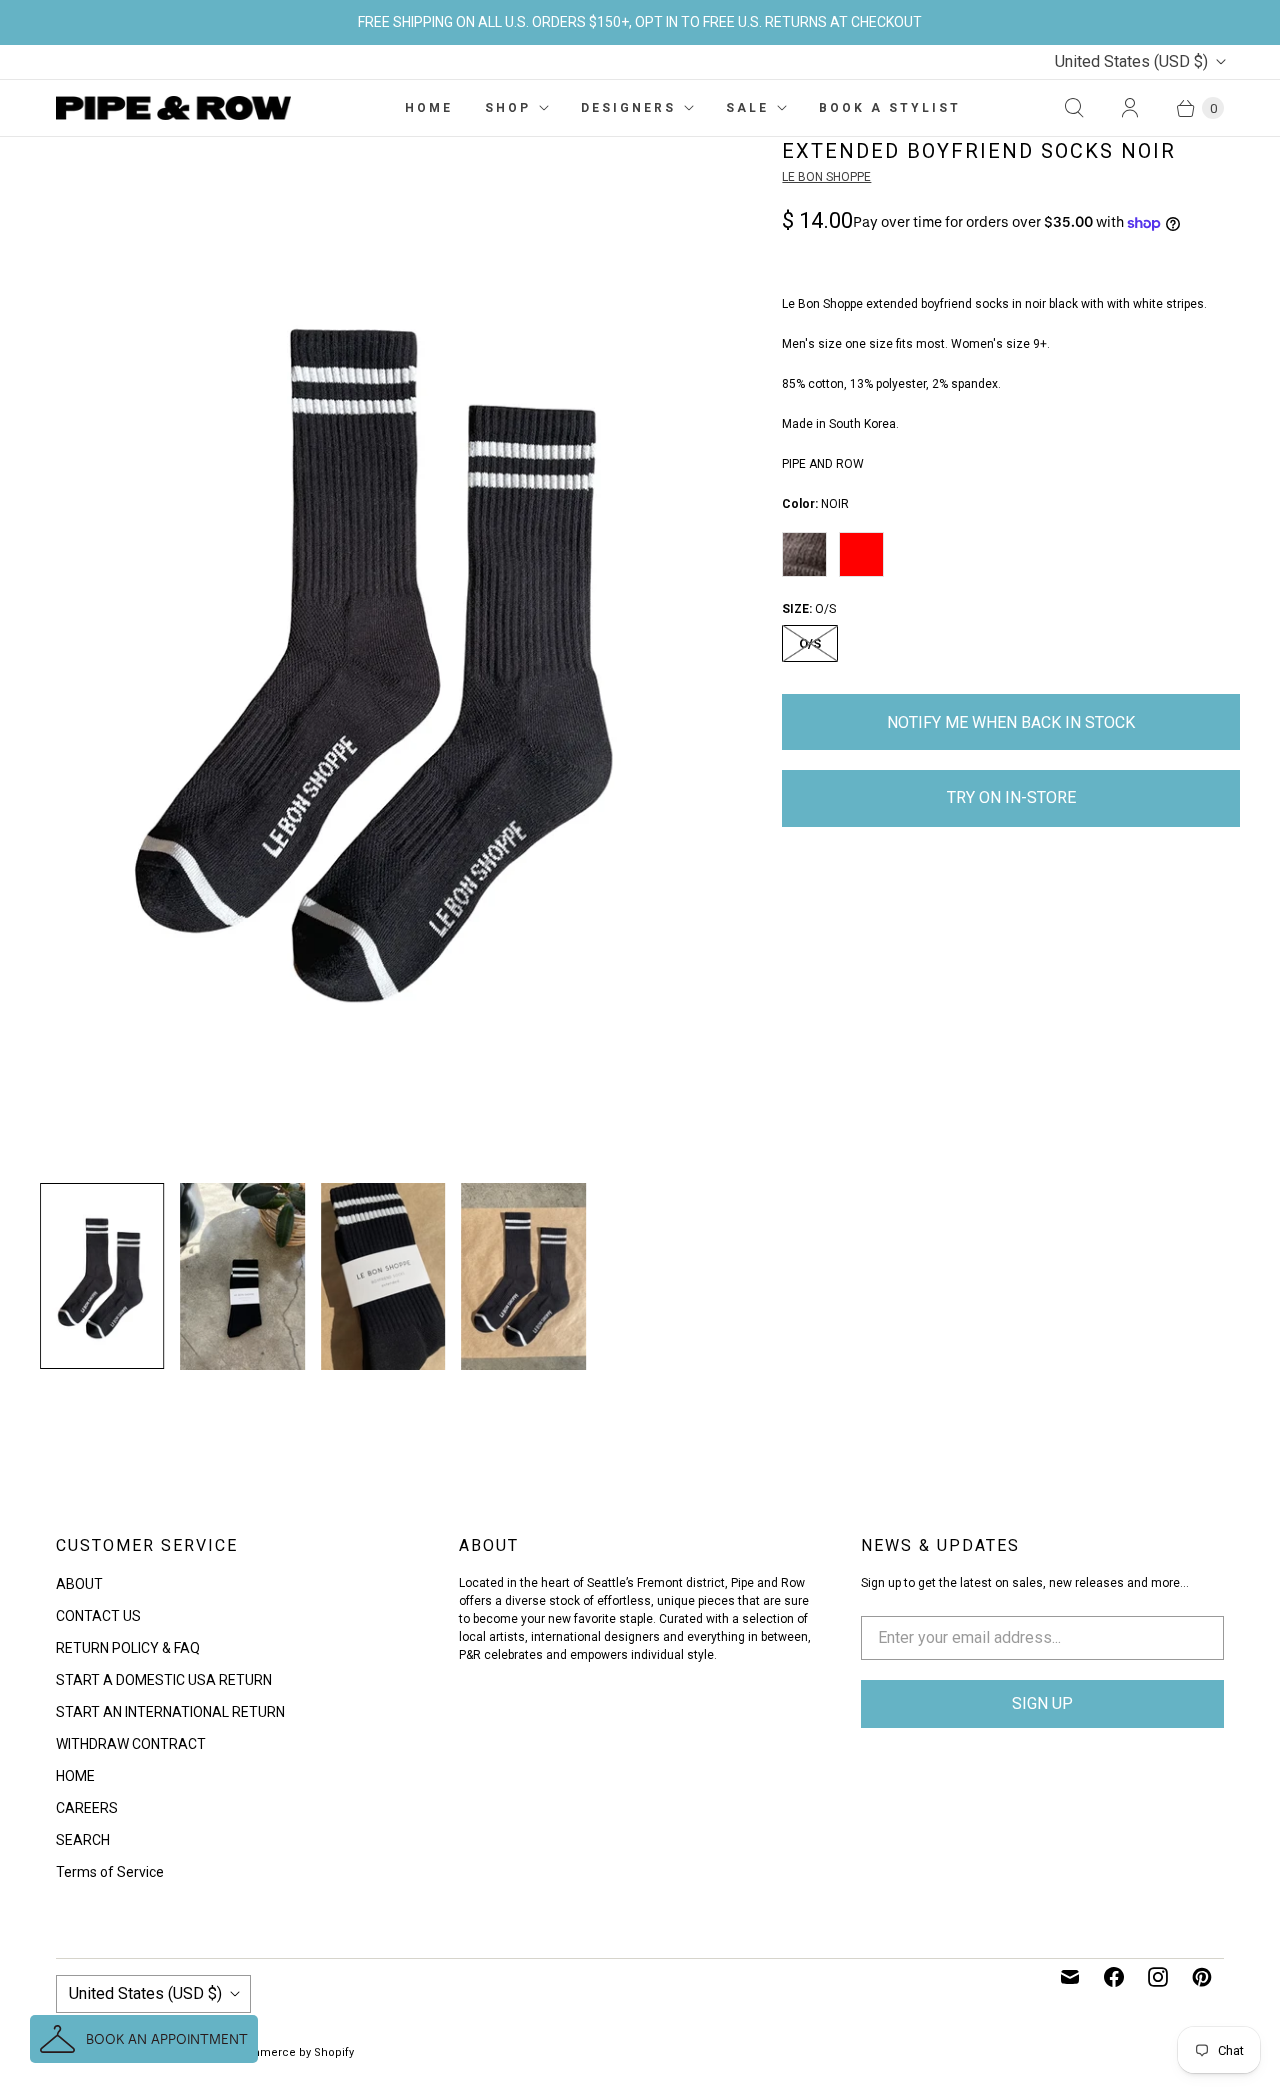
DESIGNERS (628, 108)
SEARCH (83, 1840)
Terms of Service (110, 1872)
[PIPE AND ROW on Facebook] (1114, 1977)
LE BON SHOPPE (826, 177)
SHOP (508, 108)
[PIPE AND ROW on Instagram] (1158, 1977)
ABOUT (79, 1584)
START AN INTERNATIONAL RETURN (170, 1712)
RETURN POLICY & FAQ (128, 1648)
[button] (144, 2039)
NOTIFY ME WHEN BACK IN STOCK (1011, 722)
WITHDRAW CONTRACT (131, 1744)
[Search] (1074, 108)
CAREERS (87, 1808)
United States (1131, 61)
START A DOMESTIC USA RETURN (164, 1680)
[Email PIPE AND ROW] (1070, 1977)
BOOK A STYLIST (890, 108)
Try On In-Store (1011, 797)
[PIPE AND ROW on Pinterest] (1202, 1977)
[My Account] (1130, 108)
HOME (429, 108)
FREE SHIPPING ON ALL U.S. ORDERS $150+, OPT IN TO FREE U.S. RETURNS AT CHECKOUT (640, 22)
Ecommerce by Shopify (291, 2052)
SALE (747, 108)
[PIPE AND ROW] (173, 108)
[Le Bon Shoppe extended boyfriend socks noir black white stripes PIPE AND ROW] (383, 652)
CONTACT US (98, 1616)
